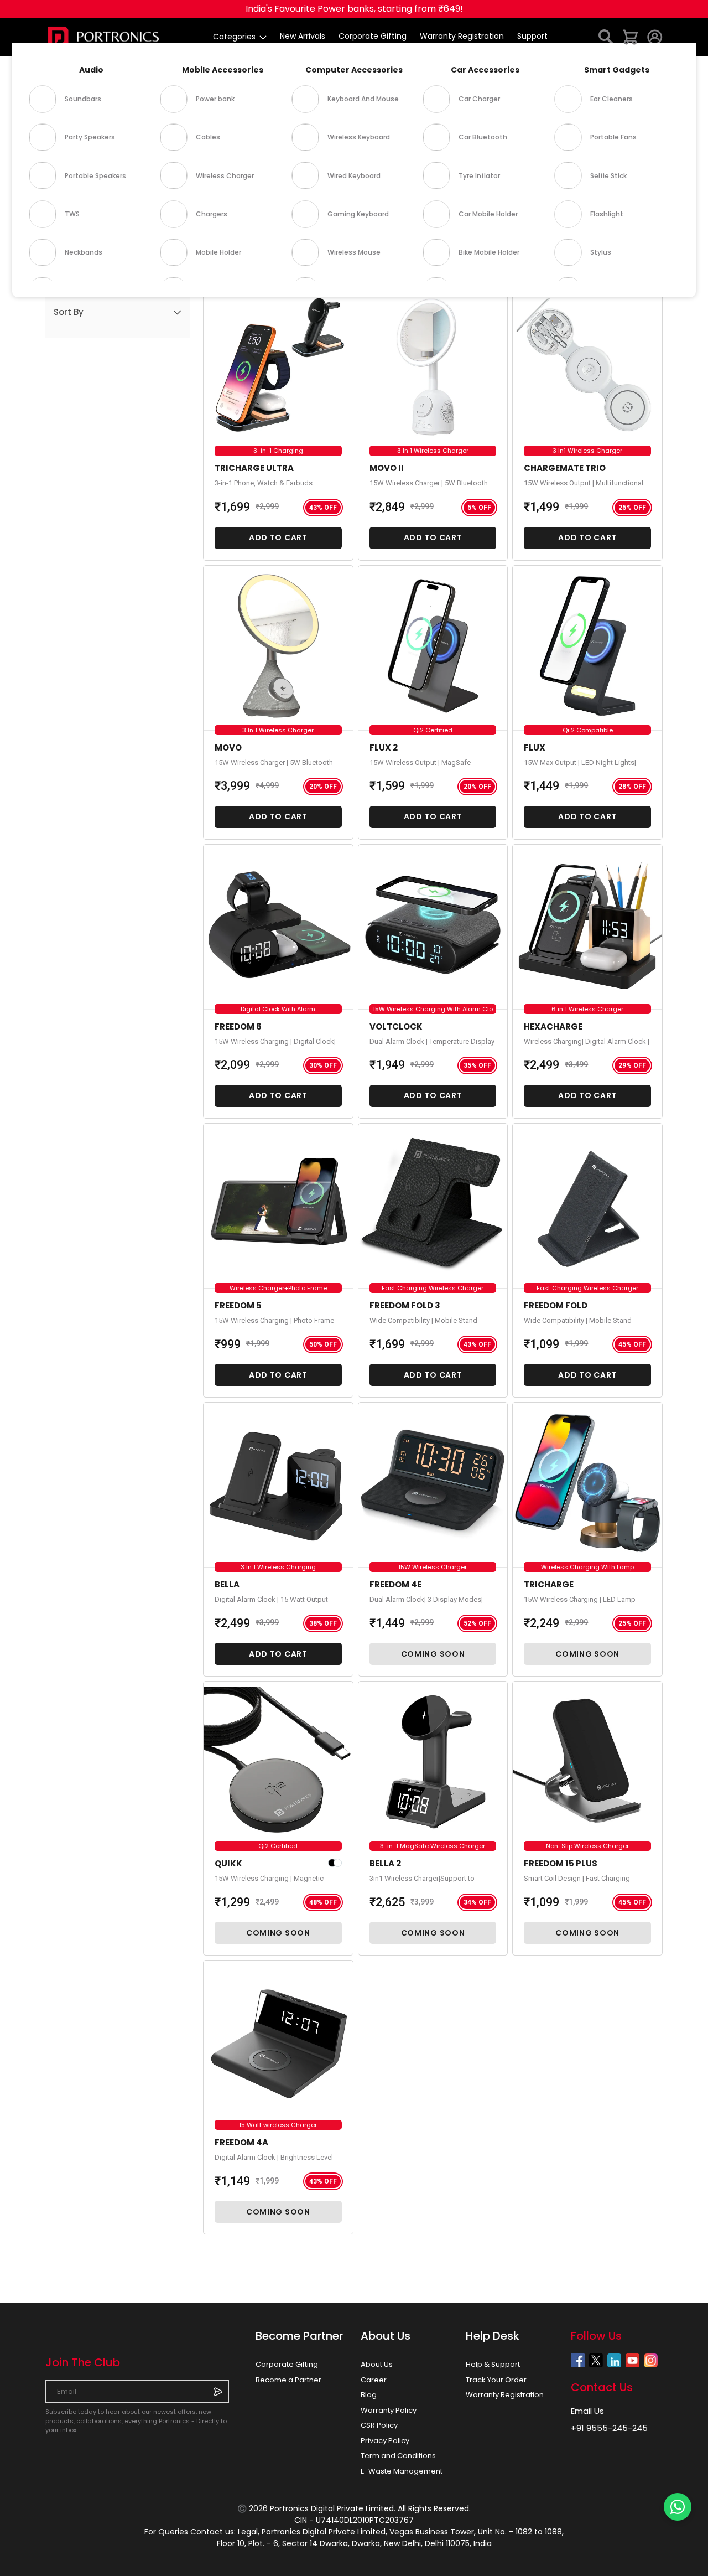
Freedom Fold (556, 1305)
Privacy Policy (385, 2441)
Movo (228, 748)
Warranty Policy (389, 2410)
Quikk (228, 1863)
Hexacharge (553, 1026)
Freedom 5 (238, 1305)
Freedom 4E (395, 1584)
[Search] (606, 36)
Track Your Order (496, 2380)
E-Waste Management (402, 2471)
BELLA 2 (385, 1863)
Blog (369, 2395)
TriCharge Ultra (254, 468)
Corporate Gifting (287, 2364)
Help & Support (493, 2364)
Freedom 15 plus (561, 1863)
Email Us (587, 2411)
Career (374, 2380)
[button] (118, 312)
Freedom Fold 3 (405, 1305)
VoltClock (396, 1026)
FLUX (535, 748)
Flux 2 (384, 748)
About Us (377, 2364)
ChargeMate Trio (565, 468)
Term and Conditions (398, 2456)
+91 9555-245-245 (609, 2428)
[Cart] (631, 36)
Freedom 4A (241, 2142)
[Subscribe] (218, 2391)
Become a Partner (288, 2380)
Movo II (387, 468)
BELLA (227, 1584)
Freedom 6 (238, 1026)
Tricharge (549, 1584)
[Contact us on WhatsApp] (678, 2507)
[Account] (655, 36)
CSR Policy (379, 2425)
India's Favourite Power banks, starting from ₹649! (354, 9)
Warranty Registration (505, 2395)
